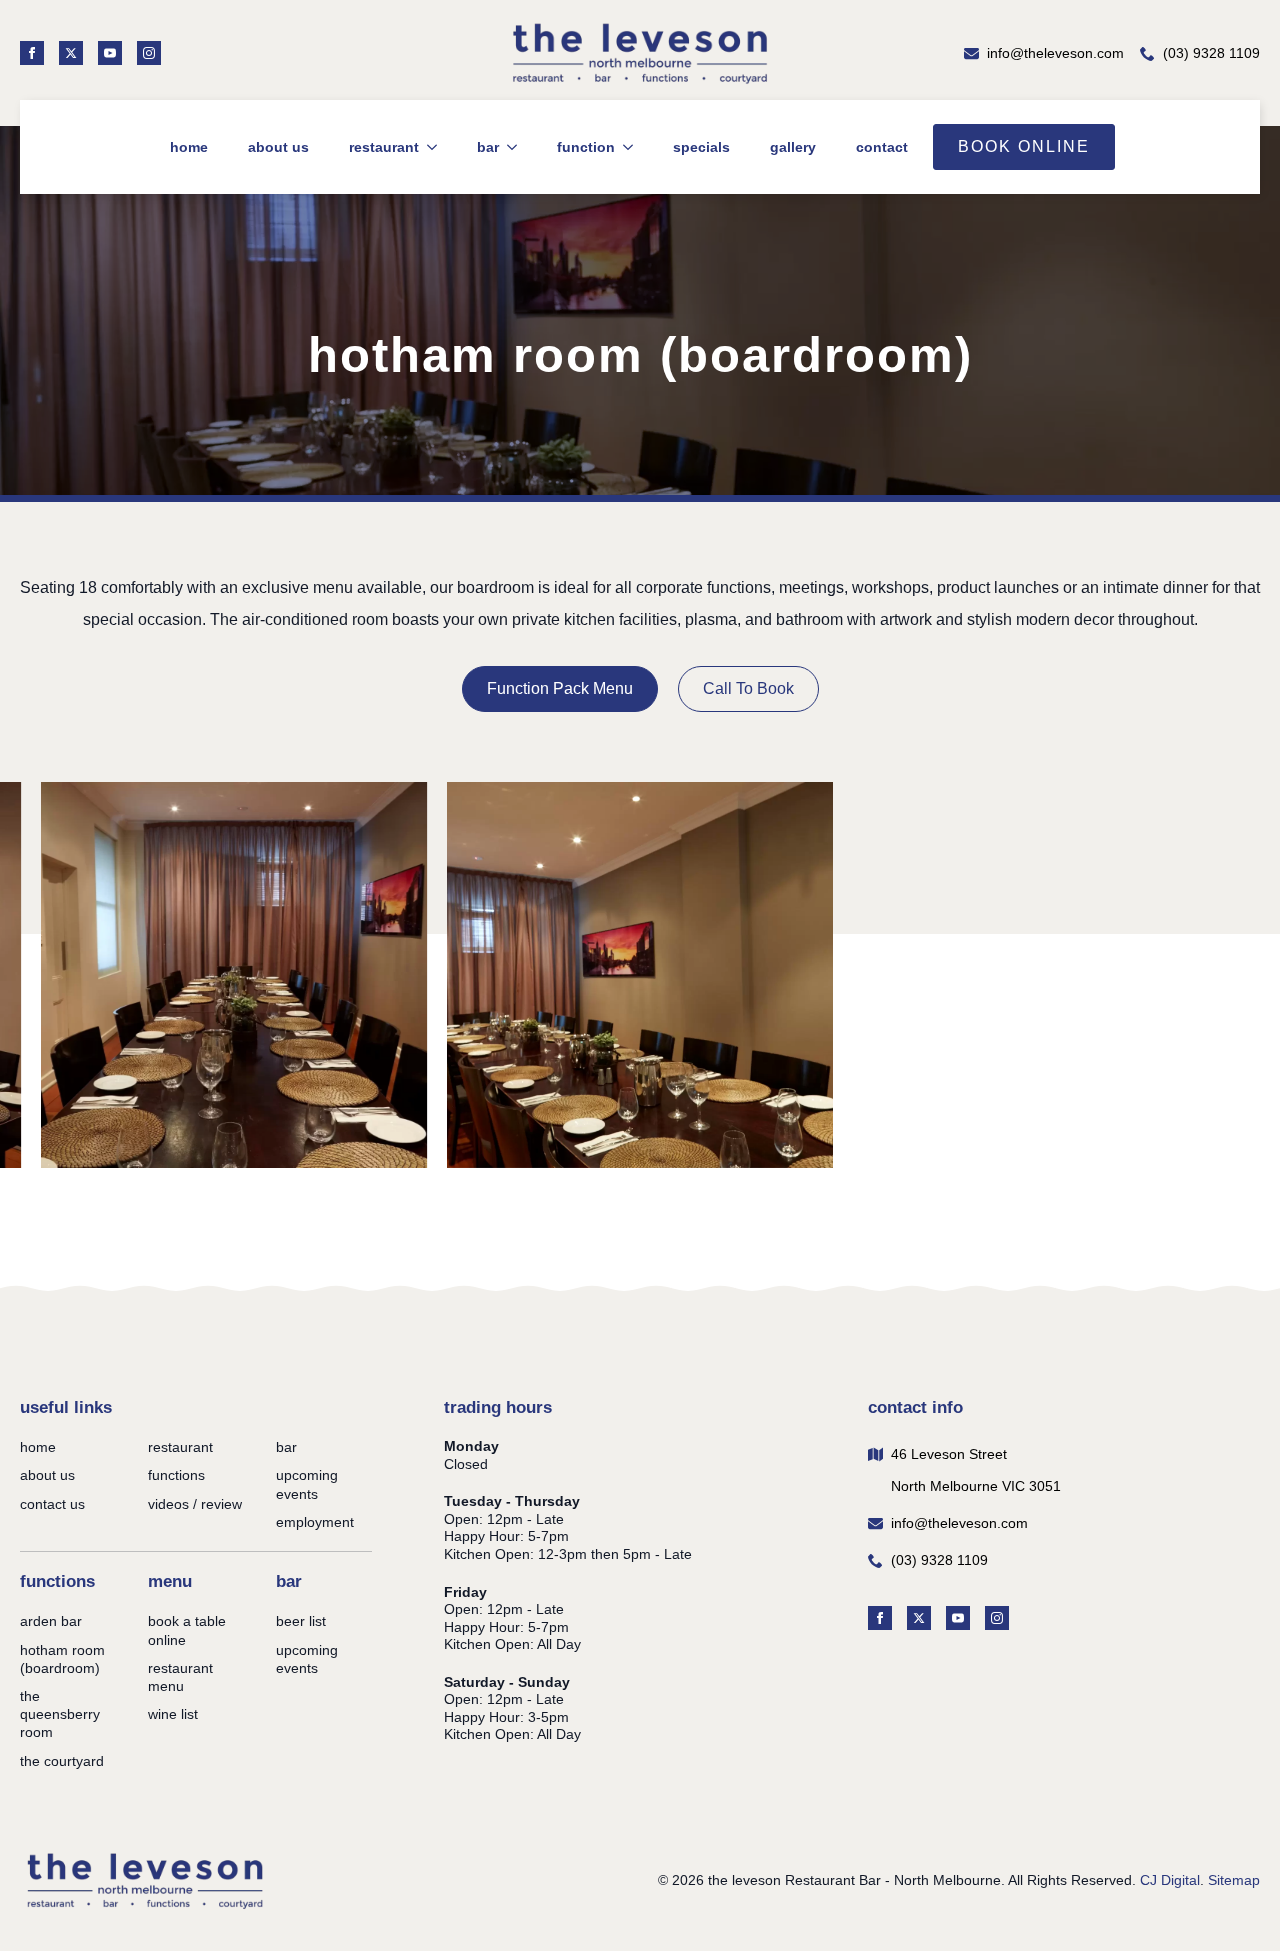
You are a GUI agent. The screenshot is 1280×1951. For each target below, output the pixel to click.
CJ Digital (1170, 1880)
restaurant (384, 147)
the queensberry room (60, 1714)
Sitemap (1234, 1880)
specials (701, 147)
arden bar (51, 1621)
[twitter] (71, 53)
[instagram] (149, 53)
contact (882, 147)
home (189, 147)
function (586, 147)
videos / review (195, 1504)
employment (315, 1522)
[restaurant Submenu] (430, 147)
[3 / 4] (234, 975)
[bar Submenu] (510, 147)
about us (278, 147)
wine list (173, 1714)
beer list (301, 1621)
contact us (52, 1504)
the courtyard (62, 1761)
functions (176, 1475)
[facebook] (32, 53)
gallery (793, 147)
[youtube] (110, 53)
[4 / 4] (640, 975)
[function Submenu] (626, 147)
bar (488, 147)
